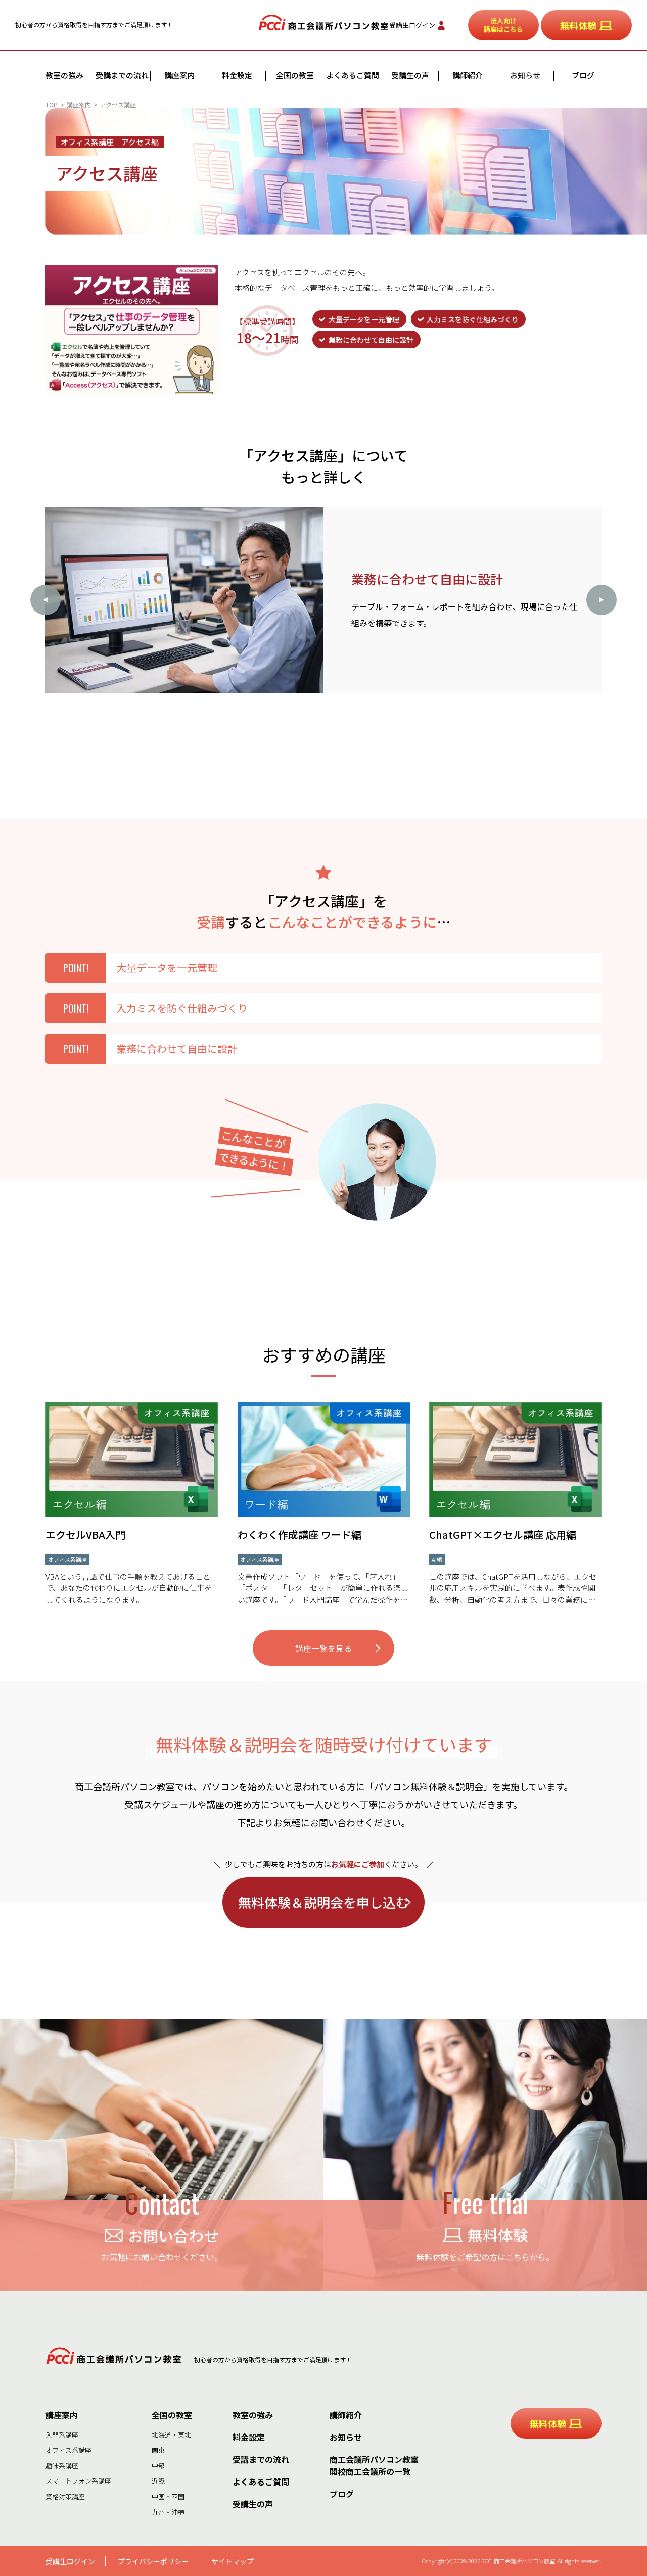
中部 (158, 2466)
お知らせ (525, 75)
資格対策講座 (65, 2496)
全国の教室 (295, 75)
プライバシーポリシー (153, 2561)
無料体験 (578, 25)
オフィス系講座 (68, 2450)
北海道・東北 (171, 2435)
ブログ (583, 75)
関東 (158, 2450)
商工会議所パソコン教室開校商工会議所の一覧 (374, 2465)
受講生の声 (410, 75)
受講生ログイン (412, 25)
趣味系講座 (62, 2466)
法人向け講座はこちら (503, 25)
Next (602, 600)
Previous (45, 600)
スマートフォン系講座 (78, 2481)
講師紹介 (468, 75)
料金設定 (237, 75)
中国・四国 (168, 2496)
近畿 (158, 2481)
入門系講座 (62, 2435)
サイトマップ (233, 2561)
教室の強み (64, 75)
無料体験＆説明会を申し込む (323, 1902)
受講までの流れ (122, 75)
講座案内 (179, 75)
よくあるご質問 (353, 75)
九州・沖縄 (168, 2512)
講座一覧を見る (323, 1648)
